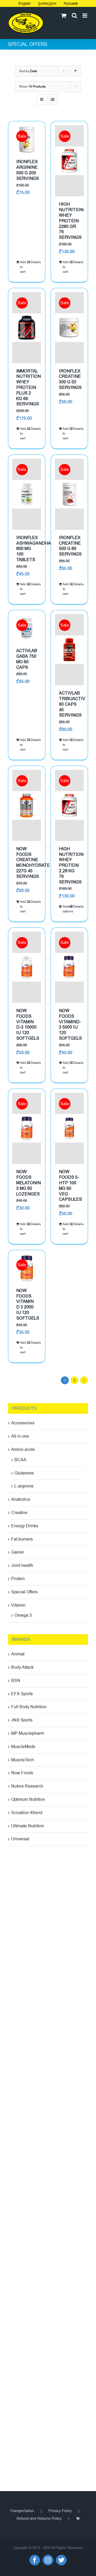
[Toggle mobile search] (74, 16)
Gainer (18, 1552)
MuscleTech (23, 1760)
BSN (16, 1681)
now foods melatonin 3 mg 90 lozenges (29, 1183)
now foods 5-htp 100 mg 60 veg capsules (70, 1185)
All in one (20, 1436)
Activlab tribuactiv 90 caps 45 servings (72, 704)
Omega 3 (23, 1615)
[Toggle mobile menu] (85, 16)
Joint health (22, 1565)
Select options (66, 909)
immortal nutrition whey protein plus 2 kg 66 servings (29, 388)
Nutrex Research (27, 1786)
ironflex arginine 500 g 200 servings (28, 170)
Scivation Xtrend (27, 1813)
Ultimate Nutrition (28, 1826)
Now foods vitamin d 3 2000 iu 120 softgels (28, 1304)
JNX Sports (22, 1720)
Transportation (22, 2511)
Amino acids (23, 1450)
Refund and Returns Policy (39, 2519)
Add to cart (23, 267)
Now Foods (22, 1773)
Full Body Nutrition (29, 1707)
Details (34, 262)
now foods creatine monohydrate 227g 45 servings (33, 863)
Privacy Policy (60, 2511)
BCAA (20, 1460)
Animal (18, 1654)
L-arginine (24, 1486)
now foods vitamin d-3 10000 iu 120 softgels (28, 1024)
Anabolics (21, 1499)
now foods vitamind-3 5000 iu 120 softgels (70, 1024)
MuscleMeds (23, 1747)
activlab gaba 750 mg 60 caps (27, 659)
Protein (18, 1579)
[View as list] (52, 100)
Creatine (19, 1513)
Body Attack (22, 1667)
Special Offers (24, 1592)
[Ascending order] (76, 71)
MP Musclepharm (28, 1733)
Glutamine (24, 1473)
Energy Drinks (25, 1526)
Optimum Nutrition (28, 1799)
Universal (20, 1839)
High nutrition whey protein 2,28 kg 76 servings (71, 865)
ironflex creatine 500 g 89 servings (70, 546)
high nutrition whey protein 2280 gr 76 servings (71, 221)
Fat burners (22, 1539)
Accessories (23, 1423)
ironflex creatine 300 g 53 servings (70, 379)
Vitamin (18, 1605)
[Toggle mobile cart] (64, 16)
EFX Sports (22, 1694)
